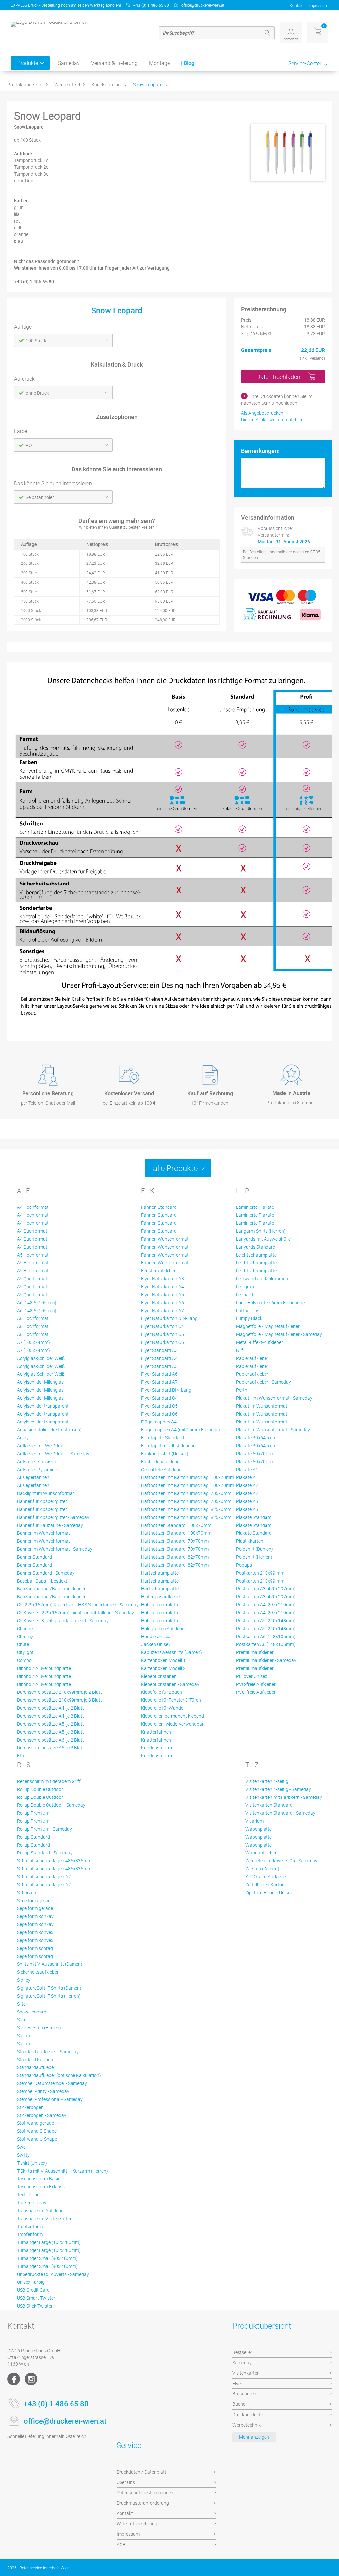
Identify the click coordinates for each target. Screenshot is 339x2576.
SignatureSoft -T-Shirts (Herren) (49, 1996)
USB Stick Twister (35, 2306)
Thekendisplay (32, 2202)
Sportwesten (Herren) (39, 2028)
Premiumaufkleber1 (256, 1668)
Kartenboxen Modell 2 (163, 1668)
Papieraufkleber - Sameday (264, 1382)
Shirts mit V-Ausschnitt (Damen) (50, 1964)
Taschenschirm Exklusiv (41, 2187)
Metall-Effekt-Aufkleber (260, 1342)
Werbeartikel (67, 85)
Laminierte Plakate (255, 1207)
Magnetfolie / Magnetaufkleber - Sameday (279, 1334)
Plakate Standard (254, 1517)
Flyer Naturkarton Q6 (163, 1342)
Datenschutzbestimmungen (145, 2492)
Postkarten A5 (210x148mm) (266, 1620)
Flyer (237, 2383)
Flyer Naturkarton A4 (163, 1287)
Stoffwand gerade (35, 2123)
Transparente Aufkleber (41, 2210)
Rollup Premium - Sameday (44, 1829)
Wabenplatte (259, 1829)
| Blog (188, 63)
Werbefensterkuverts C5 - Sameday (281, 1861)
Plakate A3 (247, 1501)
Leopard (244, 1294)
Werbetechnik (246, 2425)
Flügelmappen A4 (159, 1422)
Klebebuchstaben (159, 1676)
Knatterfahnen (156, 1732)
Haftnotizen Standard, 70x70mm (175, 1541)
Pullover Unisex (252, 1676)
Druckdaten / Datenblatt (141, 2472)
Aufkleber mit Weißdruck (42, 1446)
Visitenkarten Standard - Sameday (280, 1813)
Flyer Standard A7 (159, 1382)
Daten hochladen (278, 377)
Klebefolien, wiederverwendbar (172, 1724)
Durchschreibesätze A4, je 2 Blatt (50, 1708)
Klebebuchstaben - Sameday (170, 1684)
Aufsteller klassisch (37, 1461)
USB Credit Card (33, 2290)
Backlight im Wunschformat (46, 1493)
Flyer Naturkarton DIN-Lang (169, 1318)
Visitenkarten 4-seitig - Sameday (278, 1789)
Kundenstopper (157, 1748)
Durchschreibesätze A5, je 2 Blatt (50, 1724)
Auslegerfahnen (33, 1477)
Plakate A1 (247, 1469)
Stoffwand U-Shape (37, 2139)
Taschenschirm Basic (39, 2179)
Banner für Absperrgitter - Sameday (53, 1517)
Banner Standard (34, 1557)
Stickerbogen (30, 2107)
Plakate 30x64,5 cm (256, 1438)
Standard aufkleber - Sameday (48, 2051)
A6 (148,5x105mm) (37, 1302)
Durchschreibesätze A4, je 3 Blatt (50, 1716)
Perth (242, 1390)
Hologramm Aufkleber (164, 1628)
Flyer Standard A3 (159, 1350)
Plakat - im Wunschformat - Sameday (274, 1398)
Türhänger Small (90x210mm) (47, 2258)
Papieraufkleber (252, 1358)
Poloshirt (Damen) (255, 1549)
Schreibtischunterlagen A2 (44, 1877)
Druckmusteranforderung (143, 2503)
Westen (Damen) (262, 1869)
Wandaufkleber (261, 1853)
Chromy (25, 1636)
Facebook (14, 2379)
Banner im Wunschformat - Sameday (55, 1549)
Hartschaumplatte (160, 1573)
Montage (159, 63)
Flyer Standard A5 (159, 1366)
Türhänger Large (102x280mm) (49, 2242)
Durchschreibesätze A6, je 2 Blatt (50, 1740)
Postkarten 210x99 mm (260, 1573)
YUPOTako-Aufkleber (266, 1877)
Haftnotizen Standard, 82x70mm (175, 1557)
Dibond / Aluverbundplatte (44, 1668)
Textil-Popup (30, 2195)
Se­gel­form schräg (35, 1948)
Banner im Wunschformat (43, 1533)
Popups (244, 1565)
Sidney (24, 1980)
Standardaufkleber (36, 2067)
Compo (24, 1660)
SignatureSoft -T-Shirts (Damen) (49, 1988)
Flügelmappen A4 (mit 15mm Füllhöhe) (181, 1430)
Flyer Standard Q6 (159, 1414)
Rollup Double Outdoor (40, 1789)
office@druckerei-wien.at (203, 5)
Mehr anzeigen (254, 2437)
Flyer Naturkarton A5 (163, 1294)
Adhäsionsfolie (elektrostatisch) (49, 1430)
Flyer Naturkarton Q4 (163, 1326)
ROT (30, 445)
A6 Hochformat (33, 1318)
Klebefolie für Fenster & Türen (171, 1700)
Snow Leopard (148, 85)
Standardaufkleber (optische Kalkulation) (59, 2075)
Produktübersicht (25, 85)
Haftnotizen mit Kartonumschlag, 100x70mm (188, 1477)
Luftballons (248, 1310)
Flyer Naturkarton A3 (163, 1279)
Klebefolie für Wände (162, 1708)
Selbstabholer (40, 497)
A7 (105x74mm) (33, 1342)
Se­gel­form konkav (35, 1916)
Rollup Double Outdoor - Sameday (51, 1805)
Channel (25, 1628)
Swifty (23, 2155)
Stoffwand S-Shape (37, 2131)
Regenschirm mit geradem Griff (49, 1781)
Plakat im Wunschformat (262, 1406)
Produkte (28, 63)
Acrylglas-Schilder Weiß (41, 1358)
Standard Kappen (35, 2059)
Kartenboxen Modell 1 (163, 1660)
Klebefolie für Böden (162, 1692)
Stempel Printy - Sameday (43, 2091)
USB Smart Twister (36, 2298)
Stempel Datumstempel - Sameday (52, 2083)
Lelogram (246, 1287)
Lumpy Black (249, 1318)
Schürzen (26, 1892)
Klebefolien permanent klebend (172, 1716)
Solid (22, 2020)
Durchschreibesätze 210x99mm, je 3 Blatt (59, 1700)
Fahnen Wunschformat (165, 1239)
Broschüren (244, 2394)
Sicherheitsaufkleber (38, 1972)
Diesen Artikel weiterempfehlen (272, 420)
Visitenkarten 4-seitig (267, 1781)
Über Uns (126, 2482)
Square (24, 2036)
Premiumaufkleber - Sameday (266, 1660)
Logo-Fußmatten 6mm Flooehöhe (270, 1302)
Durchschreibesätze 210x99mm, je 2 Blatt (59, 1692)
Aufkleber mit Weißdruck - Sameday (53, 1453)
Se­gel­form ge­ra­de (35, 1900)
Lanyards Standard (256, 1247)
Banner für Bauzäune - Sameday (50, 1525)
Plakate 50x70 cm (254, 1453)
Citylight (25, 1652)
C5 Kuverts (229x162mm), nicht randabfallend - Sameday (75, 1612)
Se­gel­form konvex (35, 1932)
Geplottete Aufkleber (162, 1469)
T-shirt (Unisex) (32, 2163)
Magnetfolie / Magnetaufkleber (268, 1326)
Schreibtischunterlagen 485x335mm (54, 1861)
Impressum (318, 5)
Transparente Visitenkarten (45, 2218)
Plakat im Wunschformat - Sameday (273, 1430)
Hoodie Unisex (156, 1636)
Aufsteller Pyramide (37, 1469)
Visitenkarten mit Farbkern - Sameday (284, 1797)
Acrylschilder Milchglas (40, 1382)
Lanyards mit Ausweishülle (263, 1239)
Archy (23, 1438)
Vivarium (254, 1821)
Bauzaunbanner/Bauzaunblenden (52, 1589)
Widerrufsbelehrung (137, 2523)
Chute (23, 1644)
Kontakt (297, 5)
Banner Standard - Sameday (46, 1573)
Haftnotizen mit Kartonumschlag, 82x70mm (186, 1509)
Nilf (240, 1350)
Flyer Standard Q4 (159, 1398)
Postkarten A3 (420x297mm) (266, 1589)
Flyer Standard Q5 (159, 1406)
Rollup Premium (33, 1813)
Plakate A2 (247, 1485)
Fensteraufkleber (158, 1271)
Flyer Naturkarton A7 (163, 1310)
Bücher (240, 2404)
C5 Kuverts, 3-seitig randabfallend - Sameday (63, 1620)
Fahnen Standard (159, 1207)
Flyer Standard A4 (159, 1358)
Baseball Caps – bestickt (42, 1581)
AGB (121, 2544)
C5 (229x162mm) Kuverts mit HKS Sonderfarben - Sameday (78, 1605)
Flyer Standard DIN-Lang (166, 1390)
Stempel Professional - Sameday (50, 2099)
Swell (22, 2147)
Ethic (22, 1756)
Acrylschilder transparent (43, 1406)
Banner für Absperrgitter (42, 1501)
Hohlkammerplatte (160, 1605)
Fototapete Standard (163, 1438)
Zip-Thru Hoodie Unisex (269, 1892)
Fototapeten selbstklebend (168, 1446)
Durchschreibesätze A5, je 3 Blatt (50, 1732)
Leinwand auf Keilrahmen (262, 1279)
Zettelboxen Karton (265, 1884)
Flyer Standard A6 (159, 1374)
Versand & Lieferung (114, 63)
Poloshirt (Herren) (254, 1557)
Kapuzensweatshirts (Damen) (171, 1652)
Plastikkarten (250, 1541)
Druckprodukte (248, 2415)
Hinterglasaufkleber (161, 1597)
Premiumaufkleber (255, 1652)
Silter (22, 2004)
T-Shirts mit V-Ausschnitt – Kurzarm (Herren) (62, 2171)
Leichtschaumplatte (256, 1255)
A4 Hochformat (33, 1207)
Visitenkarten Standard (269, 1805)
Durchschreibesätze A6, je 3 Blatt (50, 1748)
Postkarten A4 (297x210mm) (266, 1605)
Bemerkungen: (260, 451)
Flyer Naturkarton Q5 (163, 1334)
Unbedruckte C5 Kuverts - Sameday (53, 2274)
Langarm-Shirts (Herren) (261, 1231)
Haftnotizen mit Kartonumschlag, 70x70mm (186, 1493)
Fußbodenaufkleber (161, 1461)
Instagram (31, 2379)
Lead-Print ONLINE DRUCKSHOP (284, 2568)
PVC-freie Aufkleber (256, 1684)
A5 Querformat (32, 1279)
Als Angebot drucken (262, 413)
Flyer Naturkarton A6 (163, 1302)
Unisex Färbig (31, 2282)
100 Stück (36, 340)
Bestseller (242, 2352)
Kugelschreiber (107, 85)
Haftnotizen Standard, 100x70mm (176, 1525)
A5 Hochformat (33, 1255)
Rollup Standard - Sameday (45, 1853)
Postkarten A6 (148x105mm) (266, 1636)
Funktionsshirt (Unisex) (165, 1453)
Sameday (69, 63)
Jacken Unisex (156, 1644)
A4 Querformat (32, 1231)
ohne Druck (37, 393)
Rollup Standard (33, 1837)
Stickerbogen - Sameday (42, 2115)
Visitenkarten (246, 2373)
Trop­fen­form (30, 2226)
